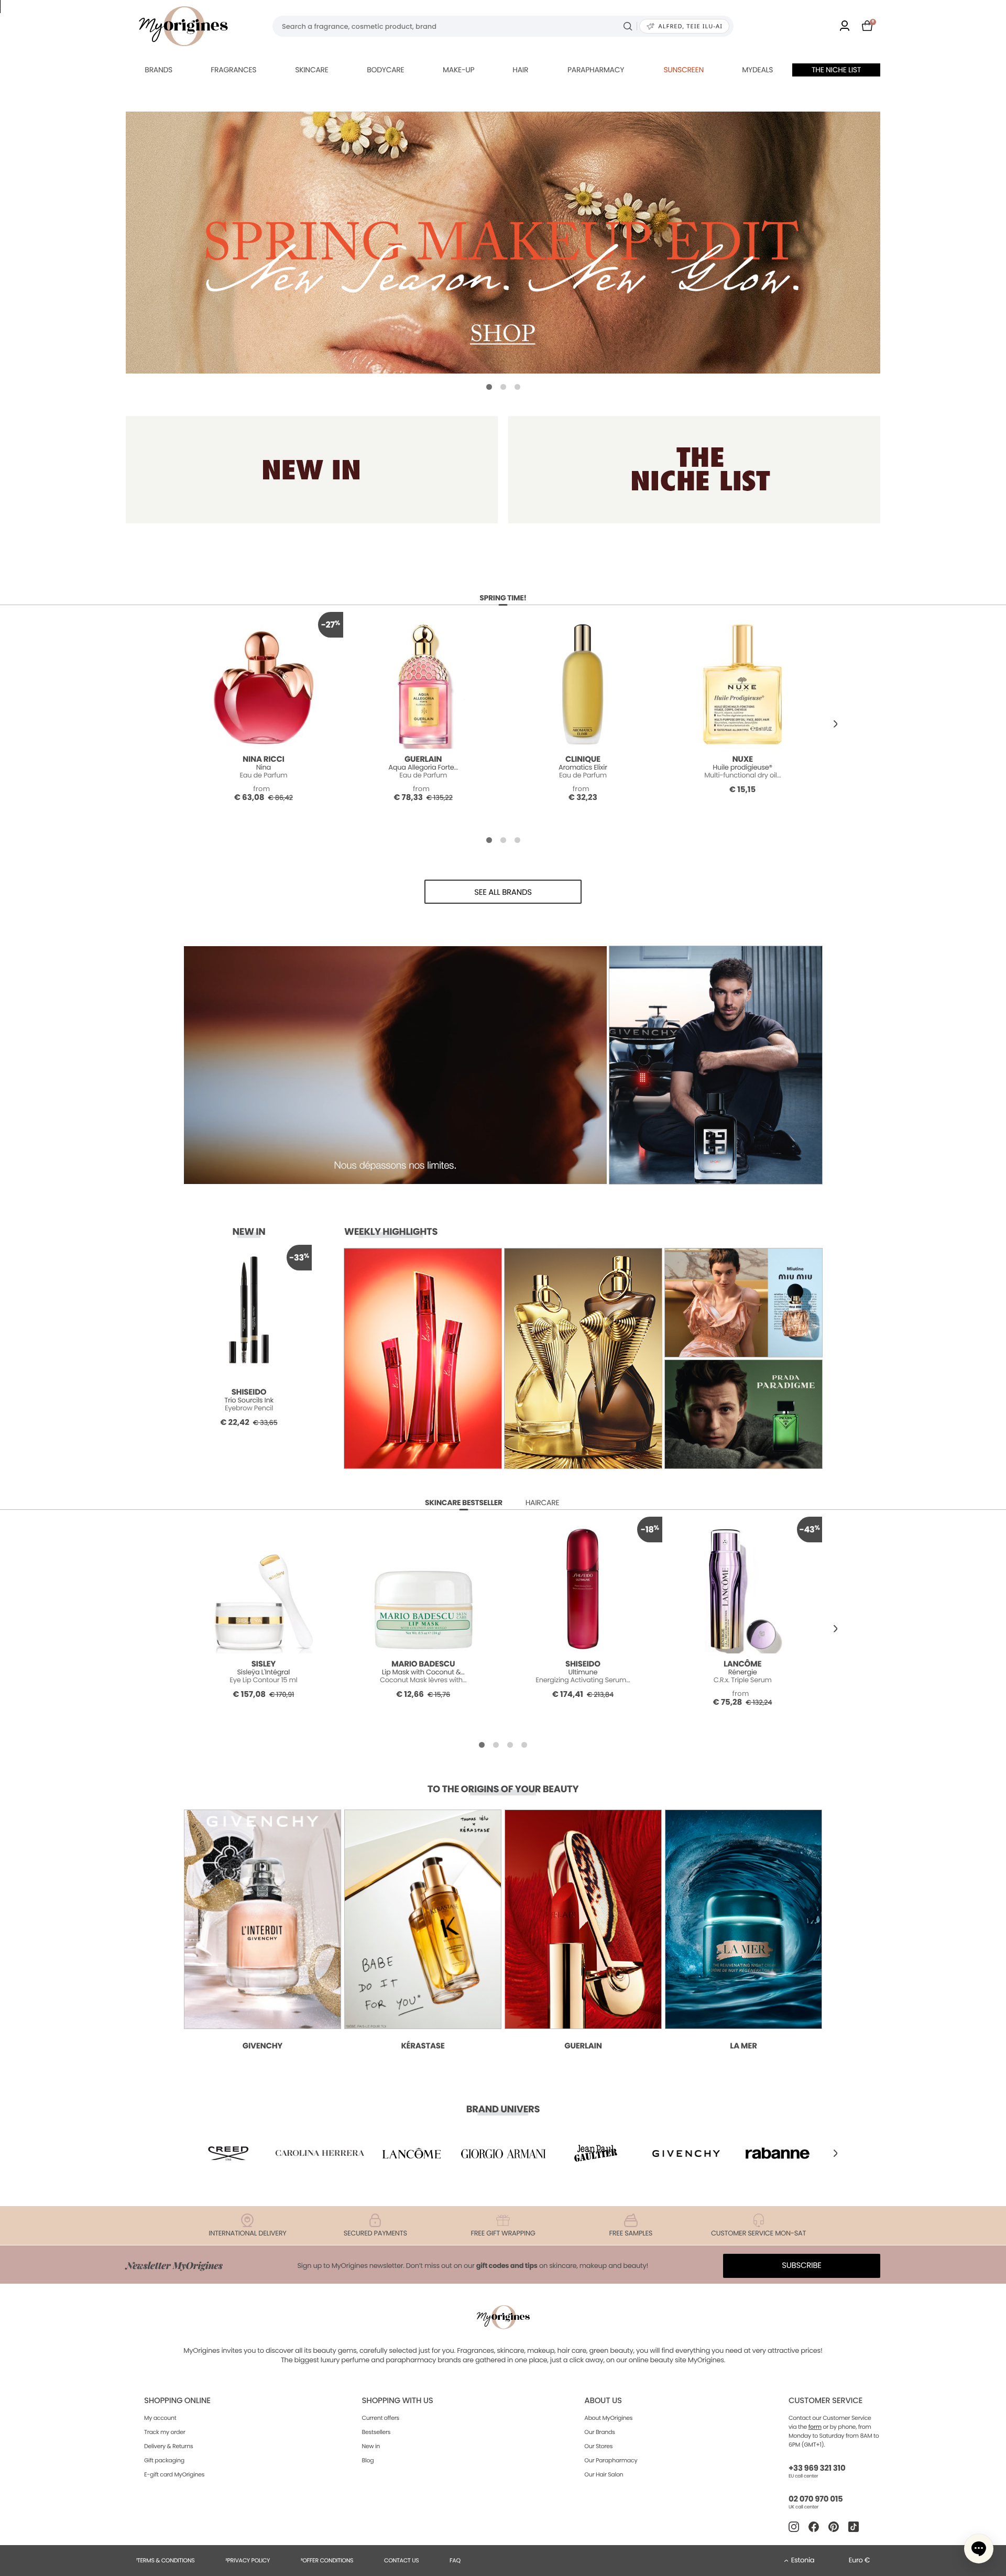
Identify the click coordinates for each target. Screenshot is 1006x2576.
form (815, 2427)
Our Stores (598, 2446)
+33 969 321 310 (817, 2468)
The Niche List (836, 70)
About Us (603, 2401)
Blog (368, 2460)
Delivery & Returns (168, 2446)
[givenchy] (686, 2153)
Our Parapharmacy (611, 2460)
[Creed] (228, 2153)
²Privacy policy (248, 2560)
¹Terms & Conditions (166, 2560)
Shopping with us (398, 2401)
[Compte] (845, 26)
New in (371, 2446)
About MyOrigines (608, 2418)
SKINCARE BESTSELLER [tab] (464, 1503)
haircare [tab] (543, 1503)
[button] (489, 387)
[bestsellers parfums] (503, 243)
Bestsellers (376, 2432)
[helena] (320, 2153)
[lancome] (411, 2153)
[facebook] (814, 2527)
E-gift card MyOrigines (174, 2474)
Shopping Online (177, 2401)
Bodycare (385, 70)
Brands (158, 70)
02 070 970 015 (816, 2499)
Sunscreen (684, 70)
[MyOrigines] (183, 26)
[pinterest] (834, 2527)
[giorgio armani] (503, 2153)
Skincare (311, 70)
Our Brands (599, 2432)
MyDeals (757, 70)
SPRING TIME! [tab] (503, 598)
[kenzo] (595, 2153)
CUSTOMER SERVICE (825, 2401)
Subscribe (802, 2266)
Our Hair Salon (604, 2474)
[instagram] (794, 2527)
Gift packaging (164, 2460)
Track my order (165, 2432)
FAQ (455, 2560)
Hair (520, 70)
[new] (312, 470)
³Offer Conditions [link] (327, 2560)
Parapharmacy (596, 70)
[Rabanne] (778, 2153)
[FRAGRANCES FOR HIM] (694, 470)
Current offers (381, 2418)
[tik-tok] (854, 2527)
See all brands (503, 892)
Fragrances (233, 70)
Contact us (402, 2560)
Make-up (458, 70)
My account (160, 2418)
